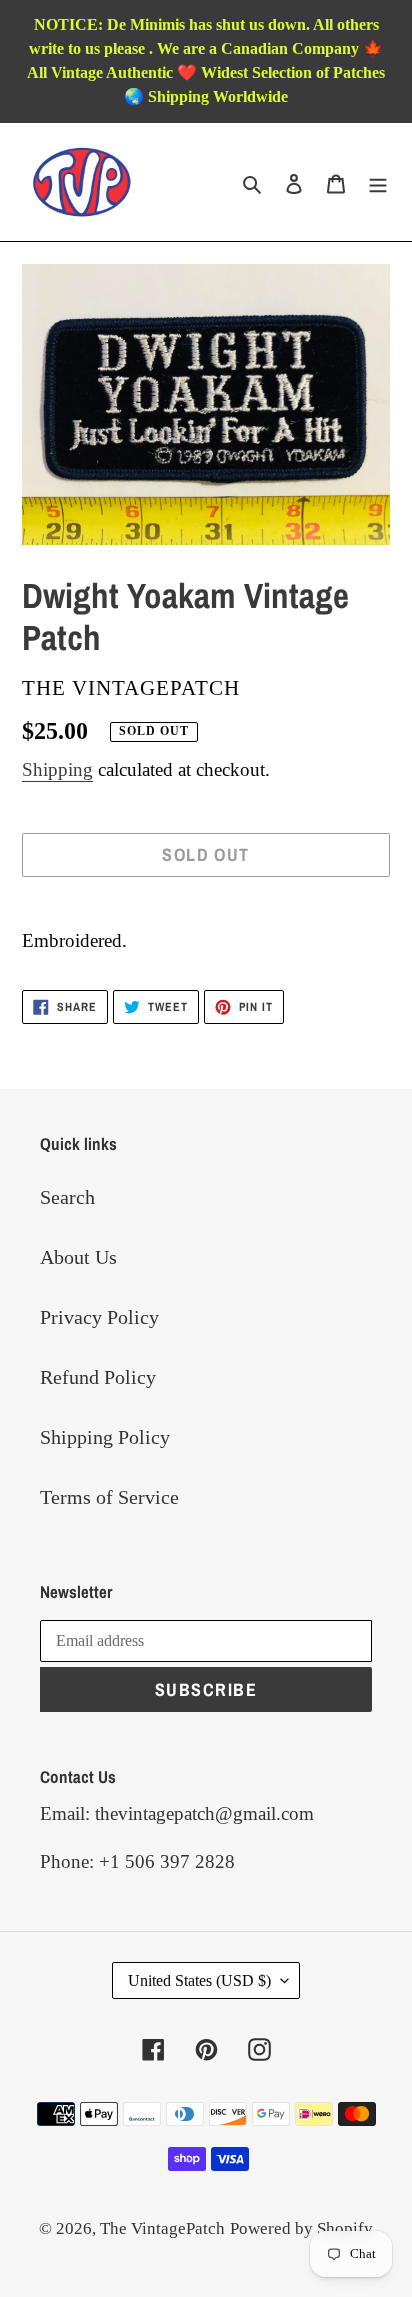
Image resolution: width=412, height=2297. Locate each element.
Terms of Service (109, 1497)
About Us (78, 1257)
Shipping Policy (105, 1437)
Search (67, 1197)
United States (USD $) (199, 1980)
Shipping (57, 769)
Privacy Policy (99, 1317)
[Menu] (378, 182)
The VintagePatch (162, 2228)
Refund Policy (98, 1377)
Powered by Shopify (301, 2228)
